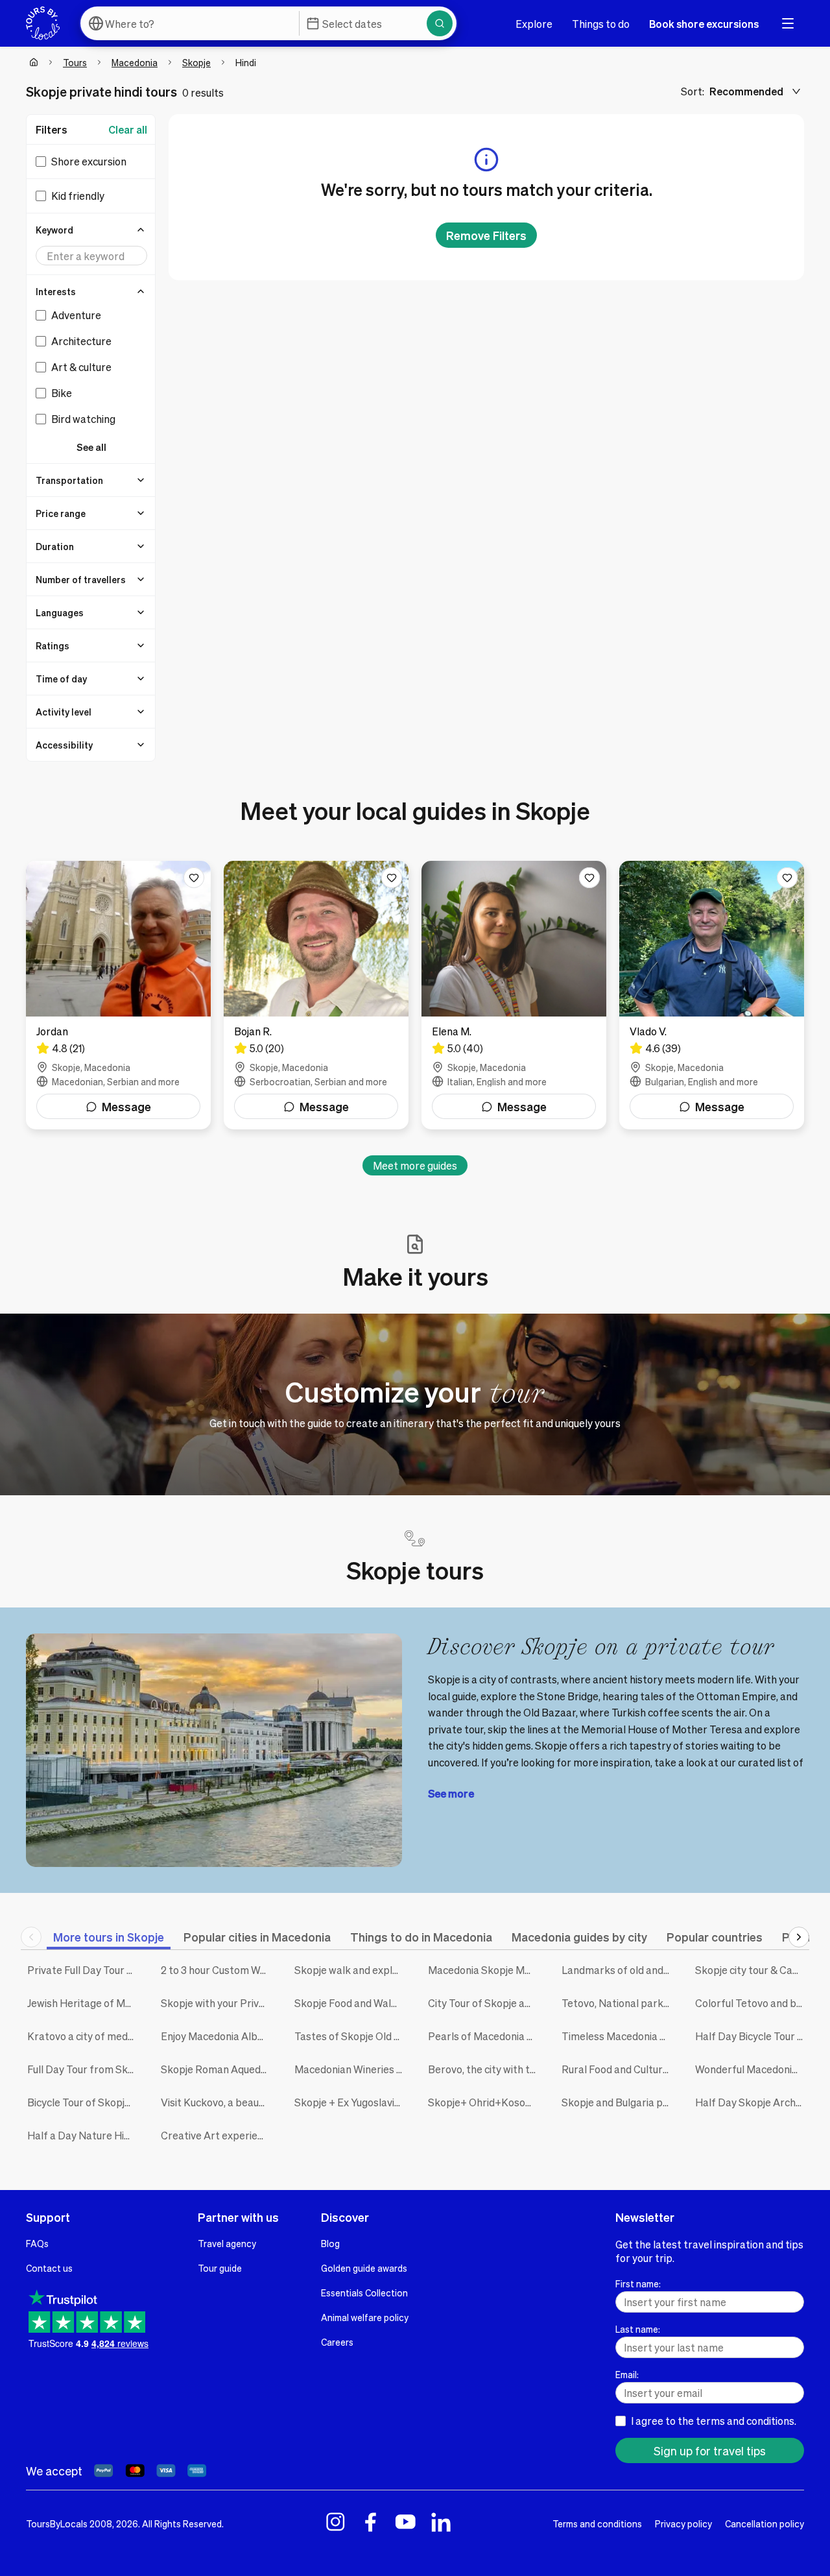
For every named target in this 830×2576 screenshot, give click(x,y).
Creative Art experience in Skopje (218, 2135)
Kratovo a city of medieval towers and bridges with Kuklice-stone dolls (84, 2036)
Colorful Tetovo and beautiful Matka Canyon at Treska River (752, 2003)
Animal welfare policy (365, 2317)
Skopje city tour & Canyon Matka (752, 1970)
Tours (75, 62)
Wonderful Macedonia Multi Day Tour (752, 2069)
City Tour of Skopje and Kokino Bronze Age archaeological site (485, 2003)
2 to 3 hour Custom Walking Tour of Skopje (218, 1970)
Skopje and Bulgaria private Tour (619, 2102)
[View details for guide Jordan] (118, 995)
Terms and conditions (597, 2523)
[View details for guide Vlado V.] (712, 995)
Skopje (196, 62)
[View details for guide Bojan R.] (316, 995)
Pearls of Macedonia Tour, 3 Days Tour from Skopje (485, 2036)
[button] (91, 230)
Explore (534, 24)
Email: (627, 2374)
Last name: (638, 2329)
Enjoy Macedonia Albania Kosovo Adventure (218, 2036)
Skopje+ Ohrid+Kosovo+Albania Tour (485, 2102)
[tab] (109, 1937)
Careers (337, 2342)
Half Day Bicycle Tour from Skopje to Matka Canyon (752, 2036)
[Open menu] (788, 23)
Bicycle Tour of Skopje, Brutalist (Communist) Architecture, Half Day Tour (84, 2102)
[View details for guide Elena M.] (514, 995)
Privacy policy (683, 2523)
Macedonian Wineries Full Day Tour (351, 2069)
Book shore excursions (704, 24)
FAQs (37, 2243)
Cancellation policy (765, 2523)
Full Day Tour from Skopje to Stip (84, 2069)
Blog (330, 2243)
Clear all (128, 129)
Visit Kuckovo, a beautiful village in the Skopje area (218, 2102)
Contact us (49, 2268)
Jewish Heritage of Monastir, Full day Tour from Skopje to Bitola (84, 2003)
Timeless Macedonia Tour (619, 2036)
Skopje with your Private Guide (218, 2003)
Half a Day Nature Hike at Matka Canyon (84, 2135)
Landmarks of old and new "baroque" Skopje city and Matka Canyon (619, 1970)
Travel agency (227, 2243)
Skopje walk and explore (351, 1970)
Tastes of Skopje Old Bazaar (351, 2036)
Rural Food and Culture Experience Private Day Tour (619, 2069)
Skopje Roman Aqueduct (218, 2069)
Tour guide (220, 2268)
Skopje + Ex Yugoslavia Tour (351, 2102)
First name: (638, 2283)
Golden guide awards (364, 2268)
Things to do (601, 24)
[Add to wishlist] (194, 878)
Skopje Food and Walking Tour (351, 2003)
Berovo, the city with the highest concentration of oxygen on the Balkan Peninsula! (485, 2069)
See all (91, 447)
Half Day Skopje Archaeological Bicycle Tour (752, 2102)
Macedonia (135, 62)
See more (451, 1793)
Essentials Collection (364, 2293)
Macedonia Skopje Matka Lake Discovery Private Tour (485, 1970)
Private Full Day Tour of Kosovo (84, 1970)
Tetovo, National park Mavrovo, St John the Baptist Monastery (619, 2003)
